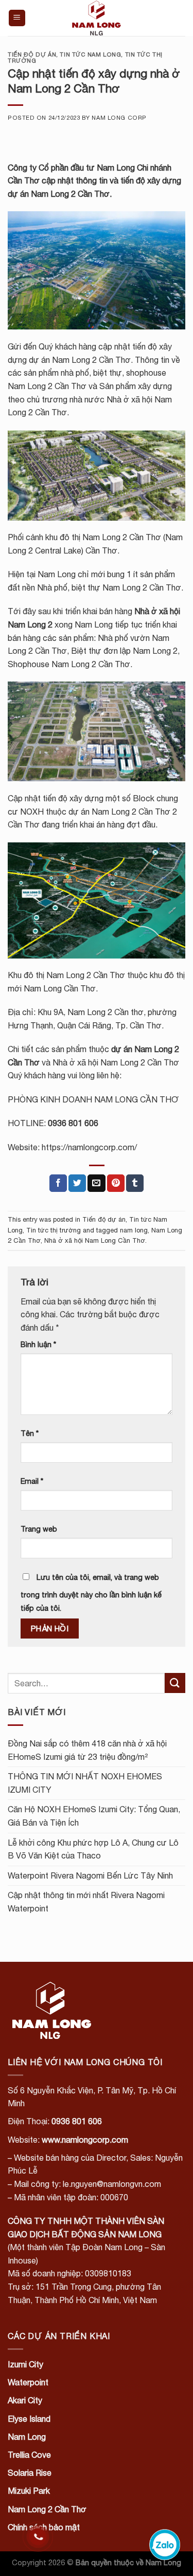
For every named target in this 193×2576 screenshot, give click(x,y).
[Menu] (17, 18)
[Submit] (175, 1683)
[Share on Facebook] (58, 1183)
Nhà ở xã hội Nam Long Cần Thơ (95, 1240)
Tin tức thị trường (54, 1230)
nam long (134, 1230)
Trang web (39, 1529)
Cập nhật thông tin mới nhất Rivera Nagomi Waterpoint (86, 1902)
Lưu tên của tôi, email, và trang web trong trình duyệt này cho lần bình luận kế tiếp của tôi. (91, 1593)
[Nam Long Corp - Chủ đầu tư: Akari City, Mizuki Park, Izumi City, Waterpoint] (97, 18)
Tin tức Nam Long (90, 54)
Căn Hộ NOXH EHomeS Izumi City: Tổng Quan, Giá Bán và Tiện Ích (94, 1816)
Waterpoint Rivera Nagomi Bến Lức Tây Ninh (90, 1875)
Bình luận (38, 1344)
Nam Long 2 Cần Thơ (70, 194)
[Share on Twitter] (77, 1183)
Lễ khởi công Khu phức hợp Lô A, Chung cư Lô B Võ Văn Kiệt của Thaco (93, 1849)
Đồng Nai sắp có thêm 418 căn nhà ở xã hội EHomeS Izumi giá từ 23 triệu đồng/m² (87, 1750)
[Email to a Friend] (96, 1183)
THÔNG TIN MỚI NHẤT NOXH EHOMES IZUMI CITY (85, 1783)
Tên (30, 1433)
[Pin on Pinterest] (116, 1183)
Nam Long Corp (119, 117)
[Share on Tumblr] (135, 1183)
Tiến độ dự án (32, 54)
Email (32, 1481)
